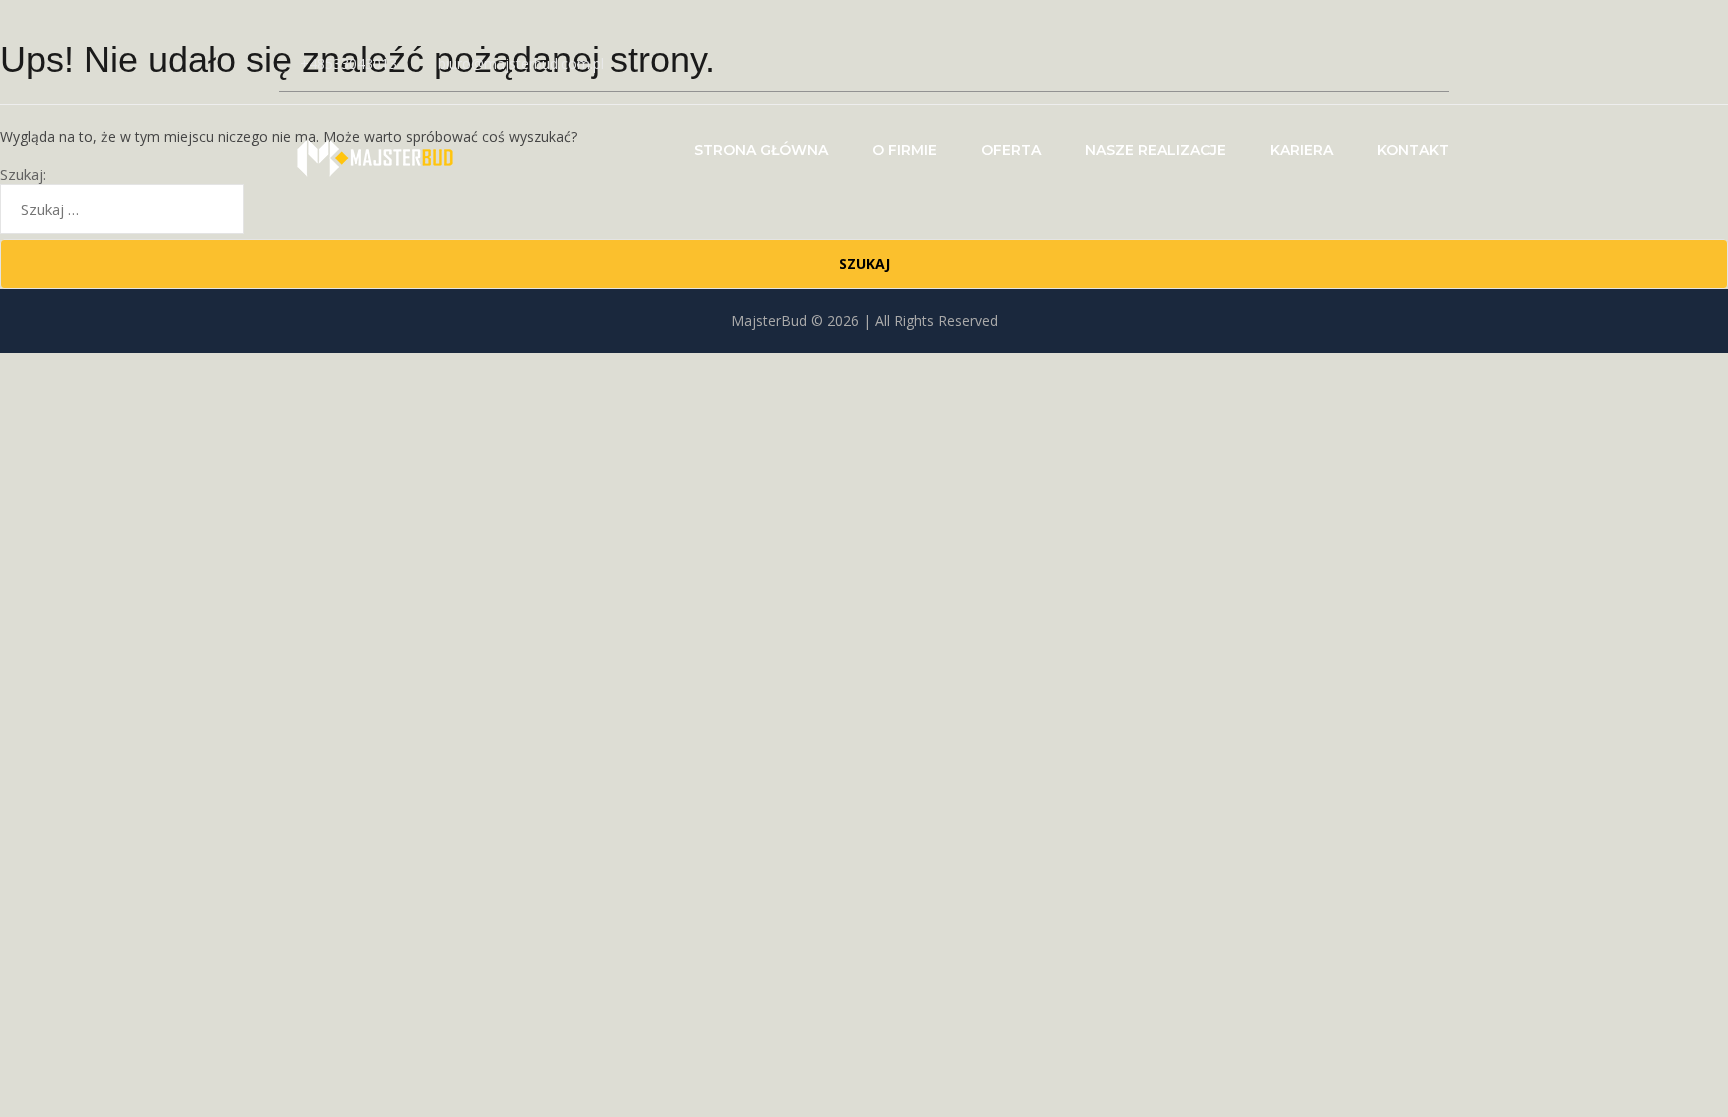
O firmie (904, 150)
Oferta (1011, 150)
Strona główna (761, 150)
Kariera (1301, 150)
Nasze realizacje (1155, 150)
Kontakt (1413, 150)
